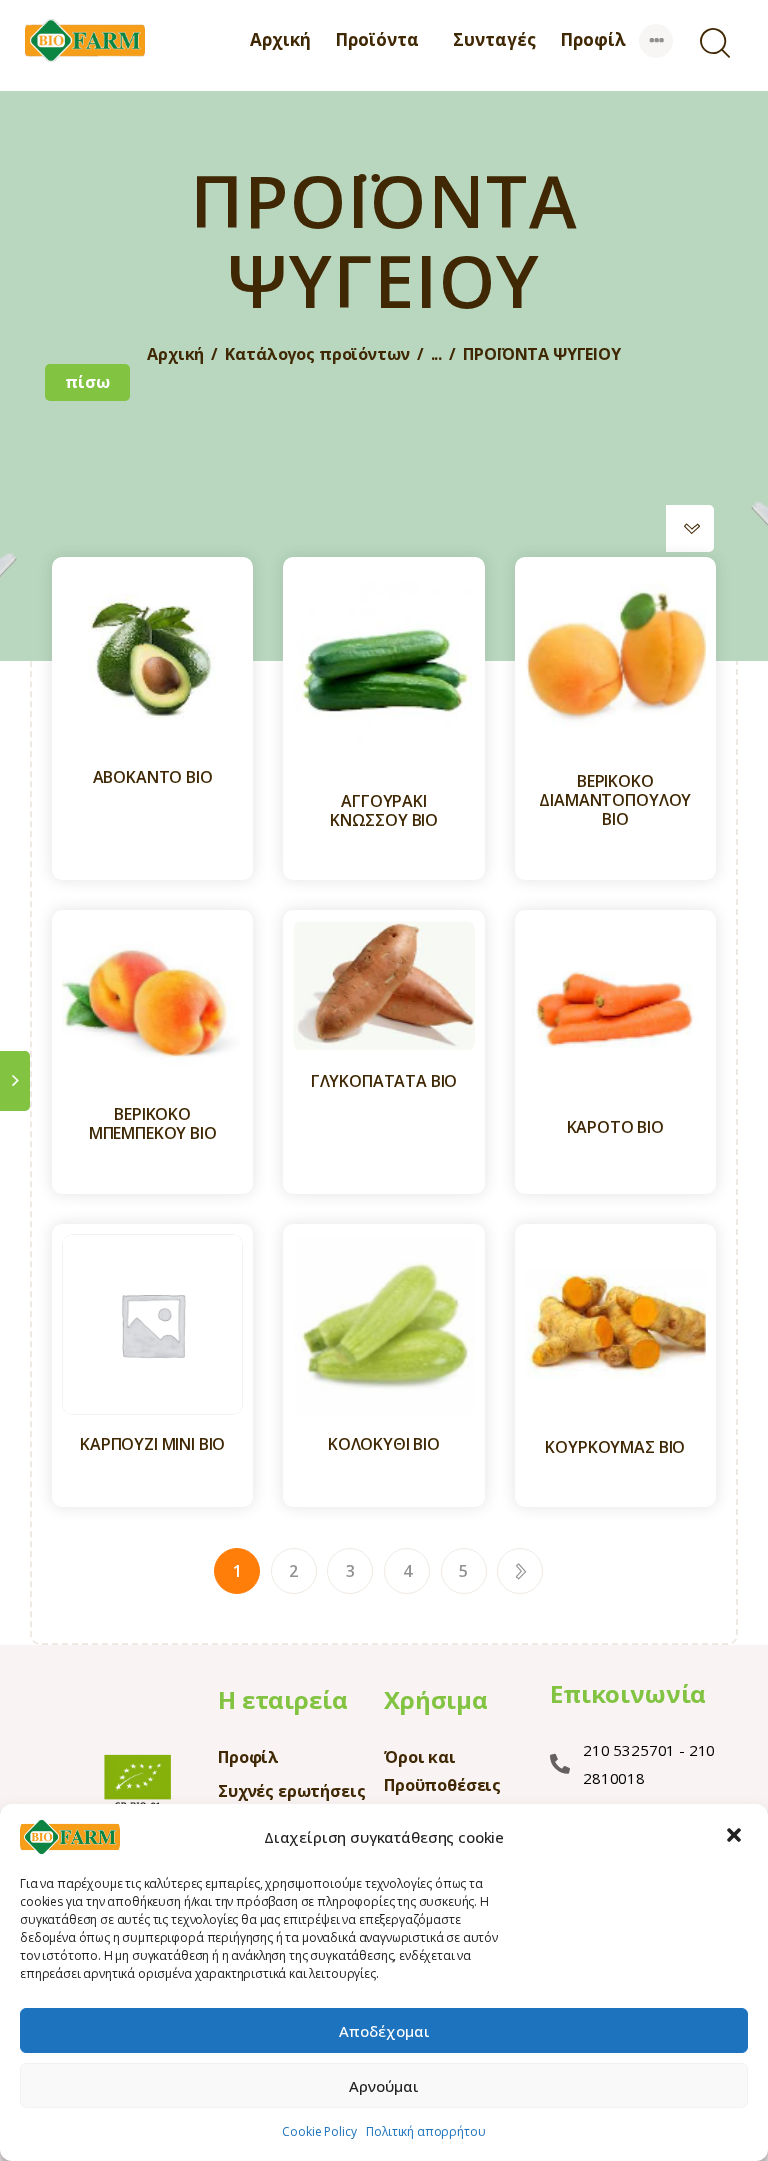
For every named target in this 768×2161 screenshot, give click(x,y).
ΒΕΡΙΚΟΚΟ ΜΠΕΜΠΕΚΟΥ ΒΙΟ (153, 1124)
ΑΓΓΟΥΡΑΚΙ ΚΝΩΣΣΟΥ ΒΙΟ (384, 811)
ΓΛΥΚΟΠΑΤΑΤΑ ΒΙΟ (384, 1081)
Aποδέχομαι (384, 2031)
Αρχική (175, 354)
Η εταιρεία (282, 1699)
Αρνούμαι (384, 2086)
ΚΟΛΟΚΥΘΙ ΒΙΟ (384, 1444)
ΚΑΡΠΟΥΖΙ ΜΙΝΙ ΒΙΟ (152, 1444)
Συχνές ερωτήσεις (291, 1791)
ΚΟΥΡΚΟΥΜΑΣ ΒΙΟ (615, 1447)
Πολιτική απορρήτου (425, 2131)
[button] (736, 1837)
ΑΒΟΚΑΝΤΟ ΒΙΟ (153, 777)
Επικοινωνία (628, 1694)
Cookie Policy (319, 2131)
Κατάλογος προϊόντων (317, 354)
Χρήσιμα (436, 1699)
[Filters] (15, 1081)
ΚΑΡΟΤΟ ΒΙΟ (615, 1127)
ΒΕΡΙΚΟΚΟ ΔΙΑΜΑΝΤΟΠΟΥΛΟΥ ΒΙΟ (615, 801)
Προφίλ (248, 1757)
